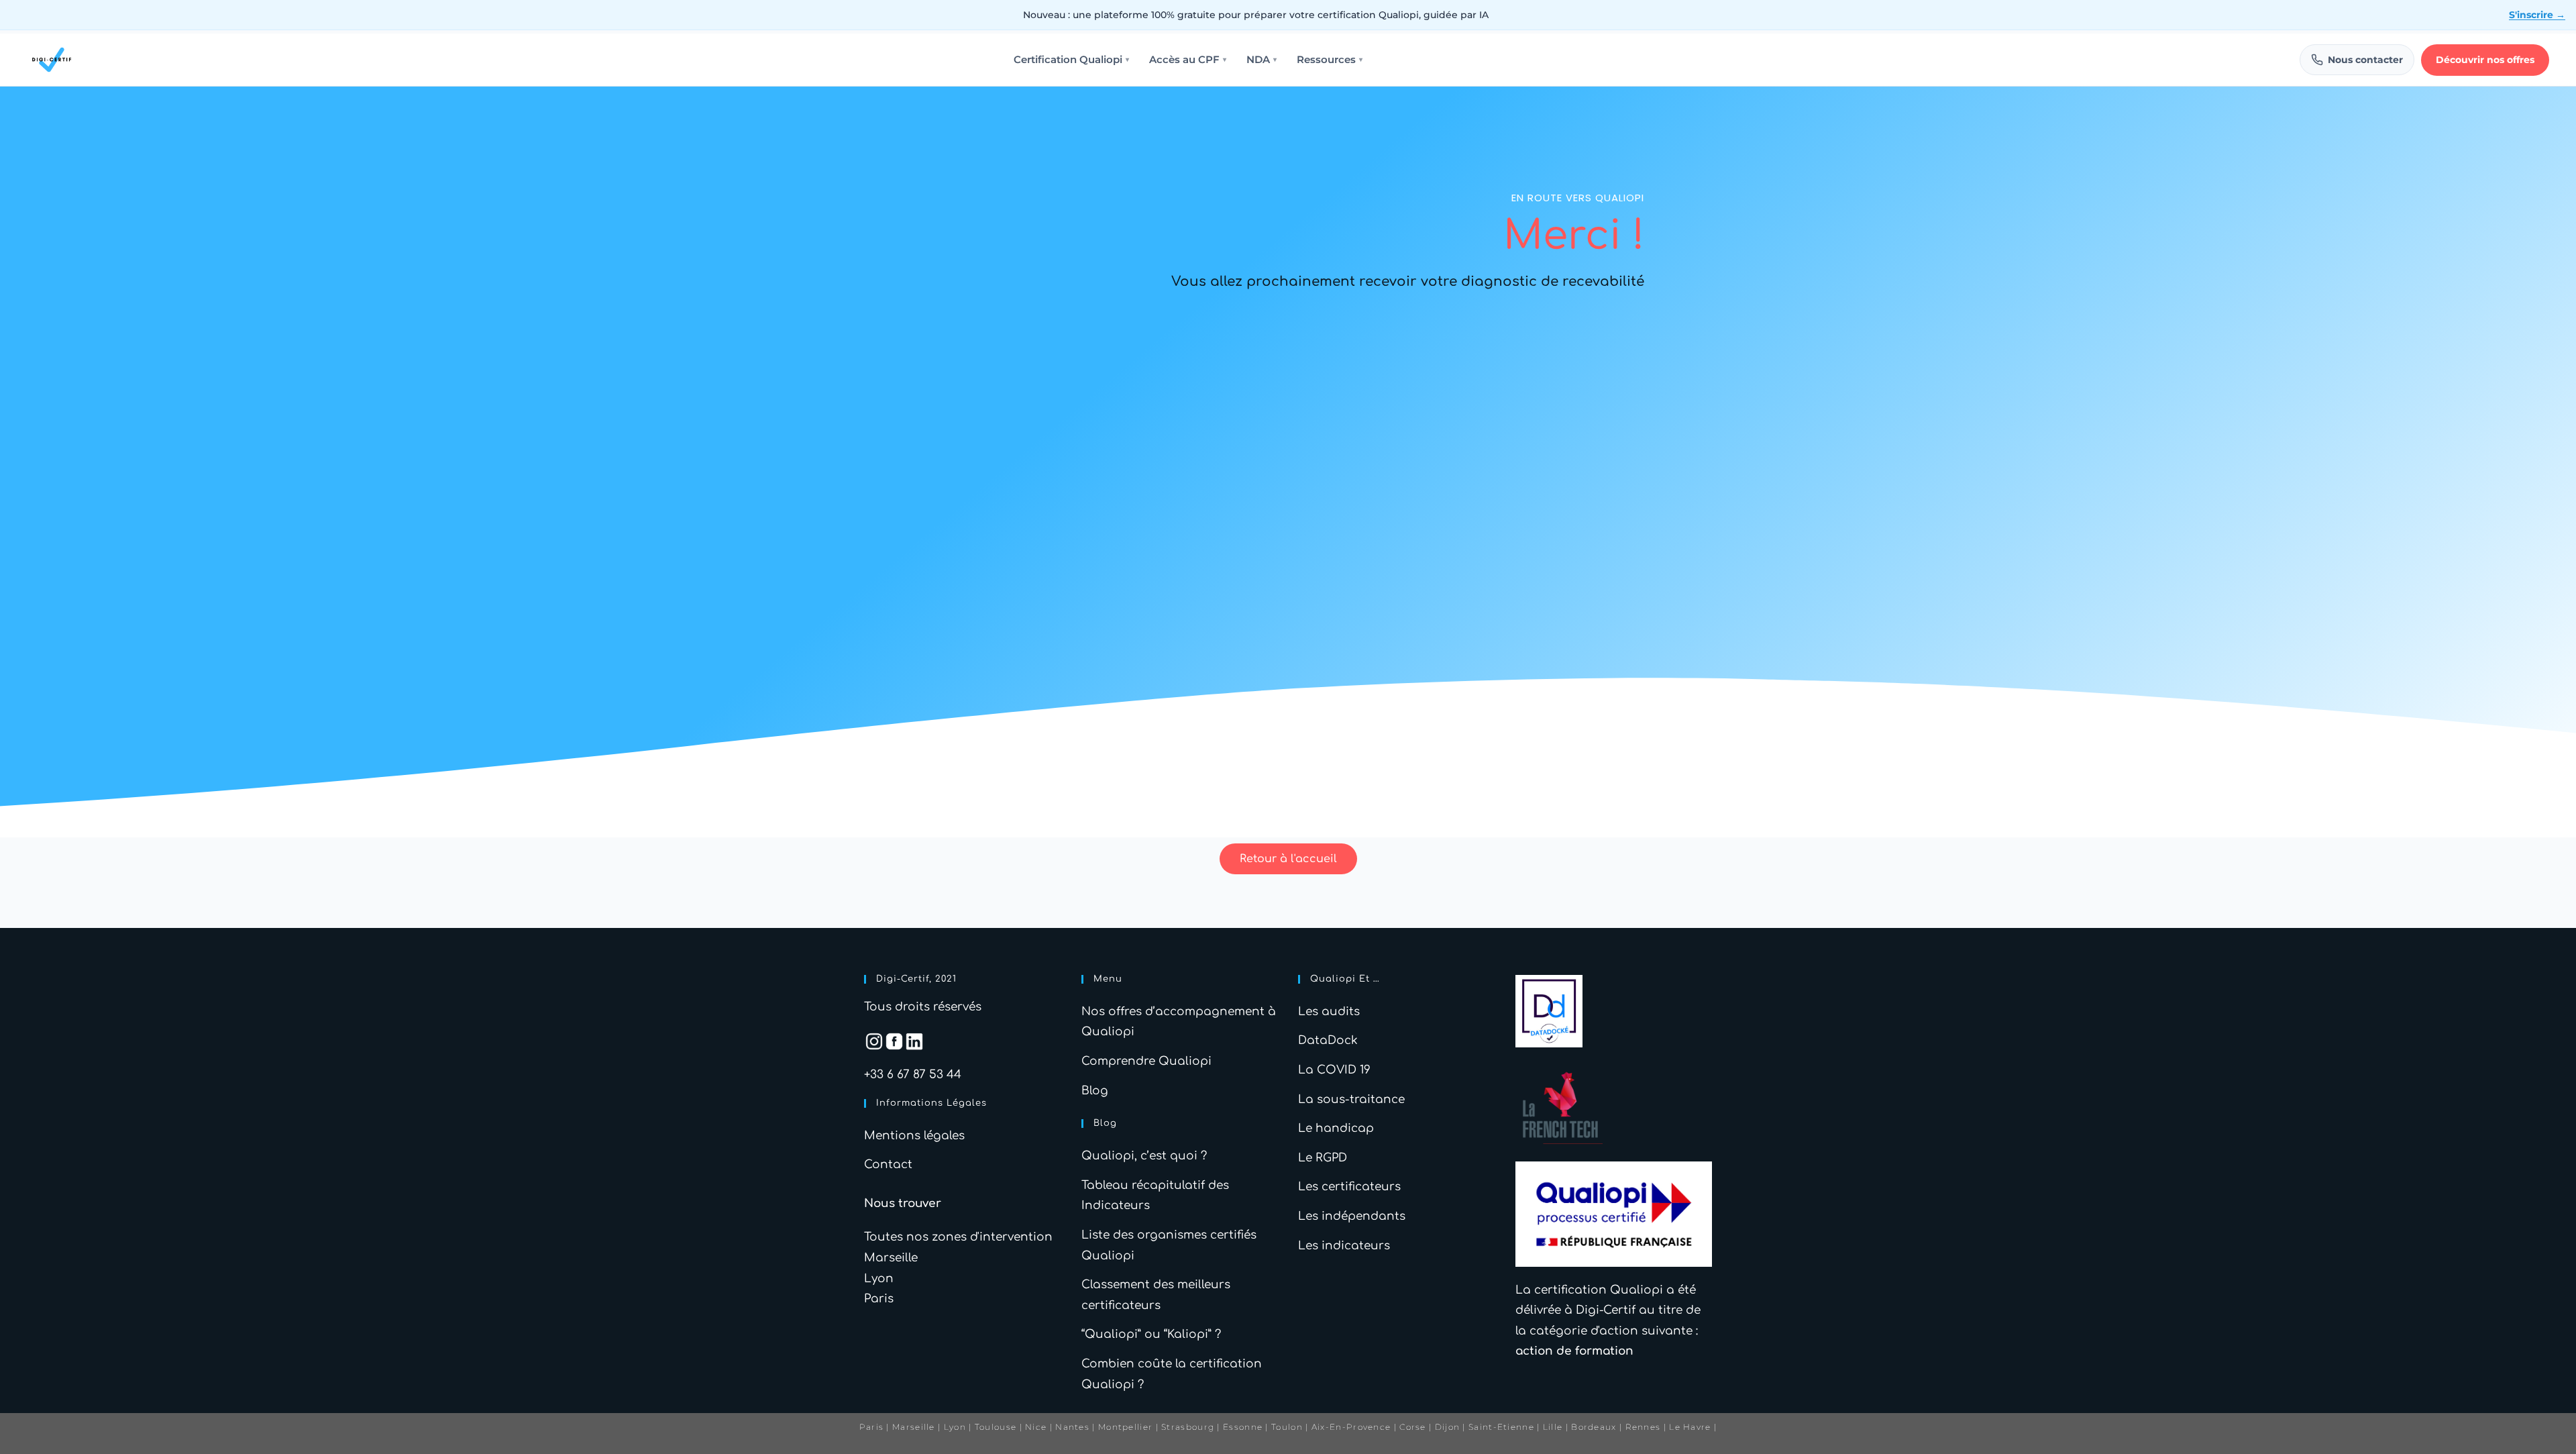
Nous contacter (2365, 60)
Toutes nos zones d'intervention (958, 1237)
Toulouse (996, 1427)
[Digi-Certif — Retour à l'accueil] (52, 60)
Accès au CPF (1188, 60)
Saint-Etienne (1501, 1427)
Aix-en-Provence (1351, 1427)
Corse (1413, 1427)
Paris (879, 1299)
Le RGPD (1323, 1158)
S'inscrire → (2537, 15)
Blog (1095, 1091)
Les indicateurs (1344, 1246)
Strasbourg (1188, 1427)
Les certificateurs (1349, 1187)
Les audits (1329, 1011)
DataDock (1328, 1040)
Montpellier (1125, 1427)
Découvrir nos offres (2485, 60)
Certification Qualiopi (1071, 60)
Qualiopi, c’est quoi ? (1144, 1156)
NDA (1262, 60)
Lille (1553, 1427)
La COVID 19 (1334, 1070)
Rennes (1643, 1427)
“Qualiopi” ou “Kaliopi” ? (1151, 1334)
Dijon (1448, 1427)
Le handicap (1336, 1128)
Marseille (891, 1258)
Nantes (1072, 1427)
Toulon (1287, 1427)
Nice (1036, 1427)
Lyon (879, 1279)
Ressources (1330, 60)
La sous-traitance (1351, 1099)
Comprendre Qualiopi (1146, 1061)
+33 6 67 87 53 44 (913, 1075)
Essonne (1244, 1427)
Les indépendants (1352, 1216)
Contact (888, 1164)
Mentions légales (914, 1136)
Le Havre (1690, 1427)
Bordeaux (1594, 1427)
